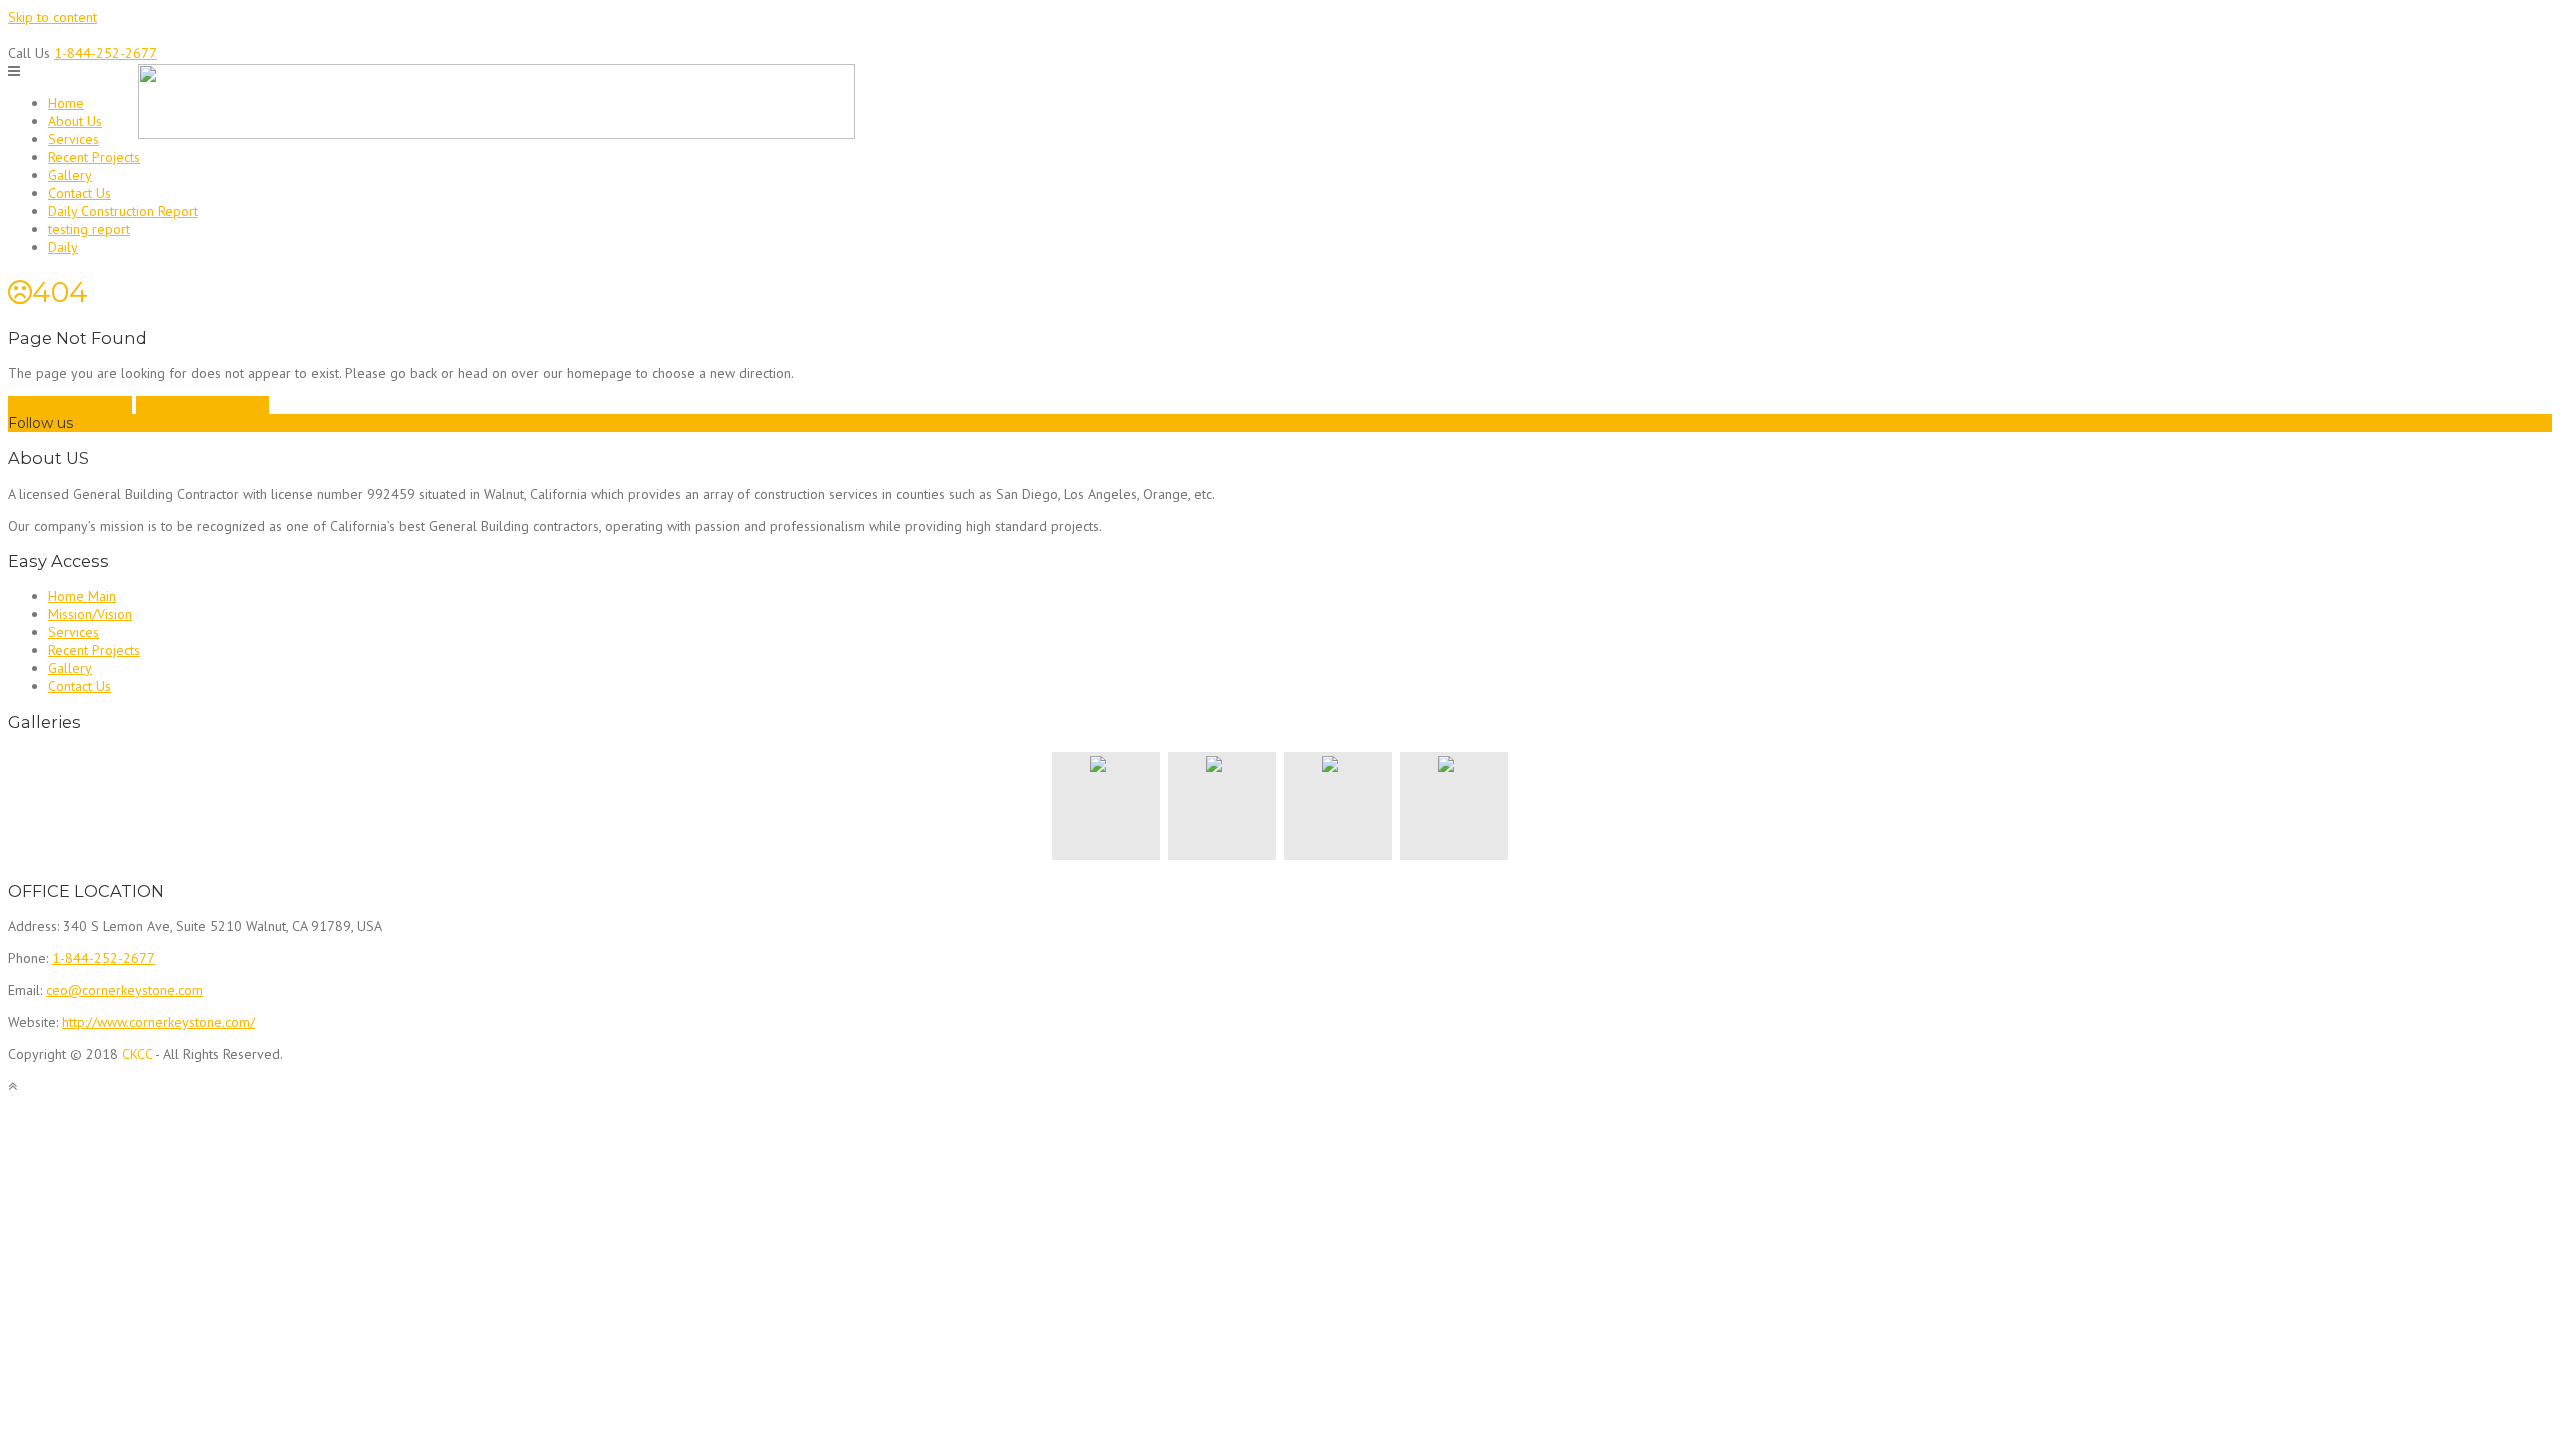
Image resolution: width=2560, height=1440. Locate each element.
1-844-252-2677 (105, 53)
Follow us (40, 423)
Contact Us (79, 193)
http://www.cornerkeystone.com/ (158, 1022)
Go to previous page (70, 405)
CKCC (137, 1054)
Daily (63, 247)
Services (73, 139)
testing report (89, 229)
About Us (75, 121)
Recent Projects (94, 157)
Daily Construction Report (123, 211)
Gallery (70, 175)
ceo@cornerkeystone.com (124, 990)
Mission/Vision (90, 614)
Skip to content (52, 17)
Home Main (82, 596)
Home (66, 103)
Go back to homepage (202, 405)
